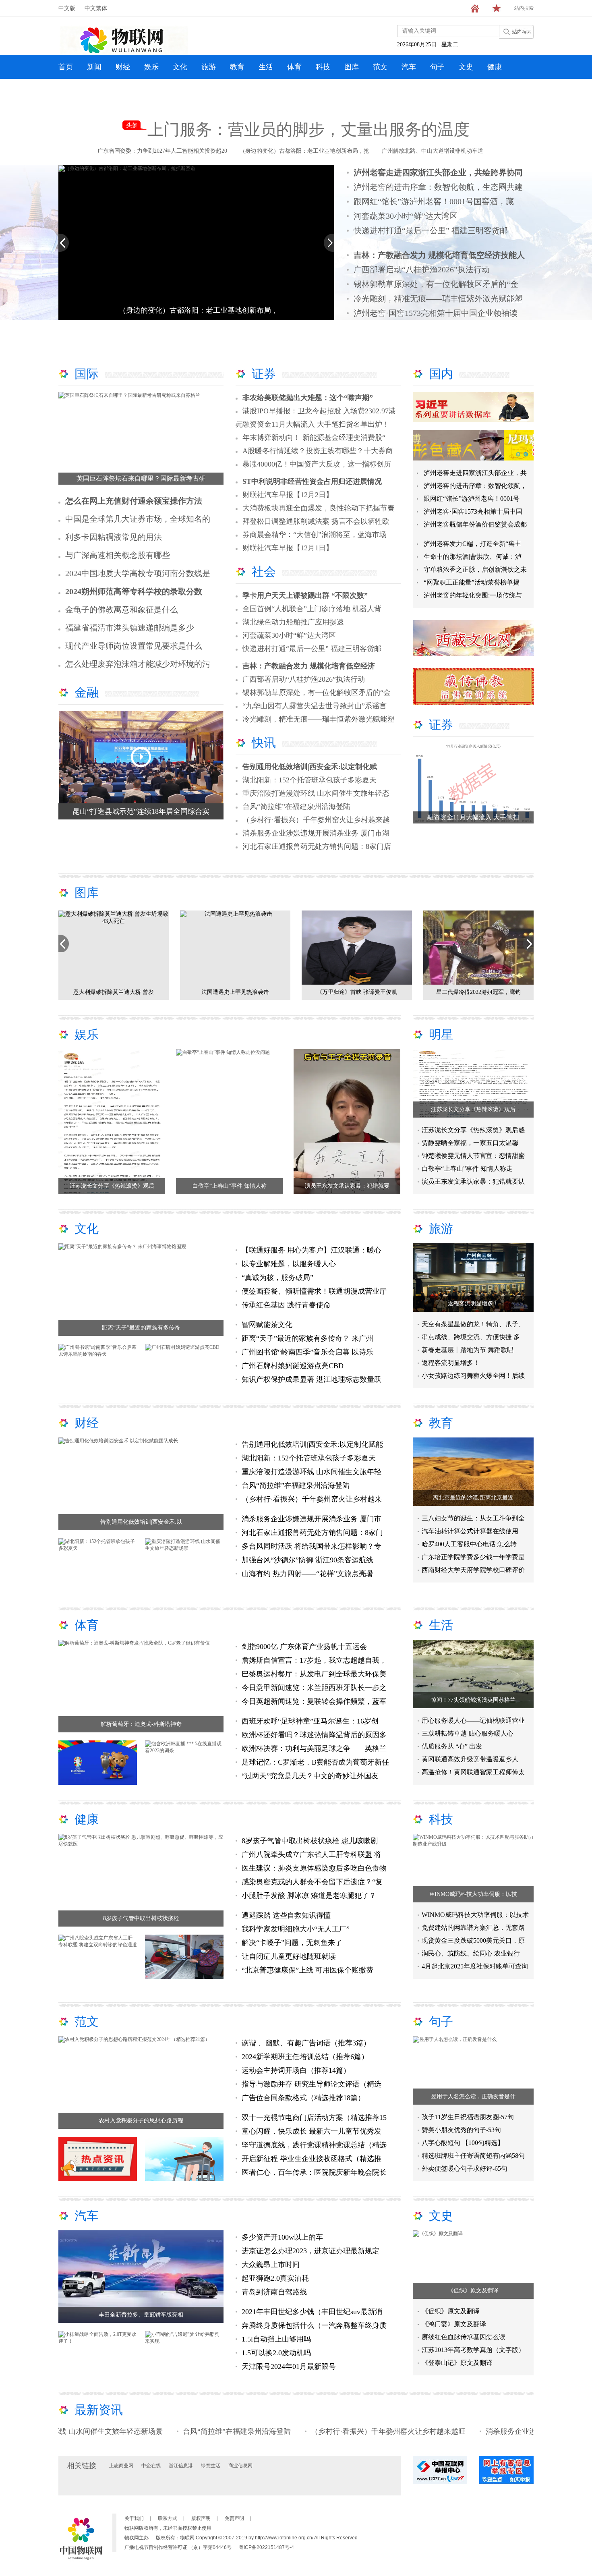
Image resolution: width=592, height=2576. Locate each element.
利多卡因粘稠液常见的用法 (114, 537)
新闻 (94, 67)
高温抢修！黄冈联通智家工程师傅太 (473, 1772)
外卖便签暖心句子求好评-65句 (465, 2168)
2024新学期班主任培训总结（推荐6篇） (305, 2057)
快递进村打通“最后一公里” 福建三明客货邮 (431, 230)
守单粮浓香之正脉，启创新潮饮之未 (475, 569)
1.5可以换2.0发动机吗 (276, 2353)
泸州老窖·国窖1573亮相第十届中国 (473, 511)
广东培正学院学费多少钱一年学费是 (473, 1557)
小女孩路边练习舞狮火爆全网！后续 (473, 1376)
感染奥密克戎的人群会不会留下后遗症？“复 (312, 1882)
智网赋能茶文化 (267, 1325)
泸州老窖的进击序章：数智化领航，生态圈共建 (438, 187)
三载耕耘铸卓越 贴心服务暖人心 (468, 1733)
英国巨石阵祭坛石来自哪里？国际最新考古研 (141, 478)
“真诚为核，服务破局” (278, 1278)
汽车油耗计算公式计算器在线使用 (470, 1531)
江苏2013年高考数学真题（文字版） (473, 2350)
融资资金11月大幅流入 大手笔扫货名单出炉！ (316, 424)
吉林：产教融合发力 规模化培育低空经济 (309, 666)
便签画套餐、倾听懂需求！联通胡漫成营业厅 (314, 1291)
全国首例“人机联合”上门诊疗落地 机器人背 (312, 609)
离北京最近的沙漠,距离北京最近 (473, 1498)
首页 (66, 67)
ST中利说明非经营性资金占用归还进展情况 (312, 481)
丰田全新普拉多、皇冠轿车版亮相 (141, 2315)
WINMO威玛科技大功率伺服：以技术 (475, 1915)
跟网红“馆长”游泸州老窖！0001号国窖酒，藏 (434, 201)
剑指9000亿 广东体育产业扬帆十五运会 (304, 1647)
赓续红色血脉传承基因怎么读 (464, 2337)
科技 (323, 67)
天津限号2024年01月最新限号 (289, 2367)
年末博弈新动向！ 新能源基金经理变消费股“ (314, 438)
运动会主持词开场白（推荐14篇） (296, 2070)
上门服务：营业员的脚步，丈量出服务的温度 (308, 130)
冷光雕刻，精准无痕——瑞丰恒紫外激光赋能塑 (438, 299)
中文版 (67, 8)
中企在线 (151, 2466)
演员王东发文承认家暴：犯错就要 (347, 1186)
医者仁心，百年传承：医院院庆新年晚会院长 (314, 2172)
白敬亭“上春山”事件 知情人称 (230, 1186)
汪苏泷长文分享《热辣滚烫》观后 (112, 1186)
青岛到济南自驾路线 (274, 2292)
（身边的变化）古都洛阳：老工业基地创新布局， (199, 310)
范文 (380, 67)
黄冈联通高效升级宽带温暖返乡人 (470, 1759)
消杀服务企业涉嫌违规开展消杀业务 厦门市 (312, 1519)
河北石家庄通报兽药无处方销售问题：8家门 (312, 1533)
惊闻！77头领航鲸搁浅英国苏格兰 (473, 1700)
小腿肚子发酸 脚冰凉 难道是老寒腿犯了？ (309, 1896)
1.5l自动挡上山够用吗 (276, 2339)
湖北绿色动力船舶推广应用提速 (293, 622)
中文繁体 (96, 8)
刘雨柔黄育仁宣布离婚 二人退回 (357, 992)
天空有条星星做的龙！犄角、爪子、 (473, 1324)
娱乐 (151, 67)
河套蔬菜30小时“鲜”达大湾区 (406, 216)
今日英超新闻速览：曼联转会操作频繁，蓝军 (314, 1701)
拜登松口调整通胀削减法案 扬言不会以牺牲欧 (316, 521)
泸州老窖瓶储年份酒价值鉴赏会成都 (475, 524)
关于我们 (134, 2518)
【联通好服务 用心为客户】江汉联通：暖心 (312, 1250)
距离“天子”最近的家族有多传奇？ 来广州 (307, 1338)
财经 (123, 67)
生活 (266, 67)
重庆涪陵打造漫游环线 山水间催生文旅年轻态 (316, 793)
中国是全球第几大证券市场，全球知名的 (138, 519)
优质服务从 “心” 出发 (452, 1746)
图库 (352, 67)
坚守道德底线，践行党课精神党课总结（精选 (314, 2145)
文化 (180, 67)
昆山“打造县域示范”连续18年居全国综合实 (141, 811)
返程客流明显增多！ (473, 1304)
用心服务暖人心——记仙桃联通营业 (473, 1720)
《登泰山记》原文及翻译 (457, 2363)
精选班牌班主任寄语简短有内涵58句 (473, 2156)
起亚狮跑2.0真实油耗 (275, 2278)
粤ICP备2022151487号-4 (266, 2547)
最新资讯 (99, 2410)
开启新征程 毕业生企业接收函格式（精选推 (312, 2159)
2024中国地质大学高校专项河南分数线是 (138, 573)
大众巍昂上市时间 (271, 2265)
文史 (466, 67)
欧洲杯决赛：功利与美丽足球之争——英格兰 (314, 1748)
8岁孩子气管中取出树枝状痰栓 (141, 1918)
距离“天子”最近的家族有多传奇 (141, 1328)
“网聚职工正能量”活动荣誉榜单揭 (472, 582)
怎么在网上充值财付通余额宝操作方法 (134, 501)
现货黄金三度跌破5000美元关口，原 (473, 1940)
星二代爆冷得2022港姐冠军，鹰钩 (235, 992)
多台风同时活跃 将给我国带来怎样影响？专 (312, 1546)
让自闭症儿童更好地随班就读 (289, 1956)
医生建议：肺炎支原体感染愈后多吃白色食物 (314, 1868)
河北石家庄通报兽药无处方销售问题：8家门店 (317, 846)
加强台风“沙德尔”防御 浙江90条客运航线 (307, 1560)
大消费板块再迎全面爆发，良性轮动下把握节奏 (319, 508)
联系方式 (168, 2518)
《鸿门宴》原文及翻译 (454, 2324)
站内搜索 (524, 8)
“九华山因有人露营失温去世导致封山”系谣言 (315, 706)
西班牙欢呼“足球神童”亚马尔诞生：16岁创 (310, 1721)
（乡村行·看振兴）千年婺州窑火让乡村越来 (312, 1499)
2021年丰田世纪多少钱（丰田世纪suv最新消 (312, 2312)
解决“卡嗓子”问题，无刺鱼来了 (292, 1943)
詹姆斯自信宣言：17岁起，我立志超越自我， (314, 1660)
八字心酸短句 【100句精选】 (463, 2143)
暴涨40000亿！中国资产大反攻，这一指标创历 (317, 464)
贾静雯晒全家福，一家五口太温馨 (470, 1143)
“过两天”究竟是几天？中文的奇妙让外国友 (310, 1776)
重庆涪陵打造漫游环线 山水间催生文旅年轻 (312, 1472)
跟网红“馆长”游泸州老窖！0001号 (472, 499)
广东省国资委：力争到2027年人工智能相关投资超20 (162, 151)
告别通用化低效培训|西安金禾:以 (141, 1522)
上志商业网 (121, 2466)
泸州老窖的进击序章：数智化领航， (475, 486)
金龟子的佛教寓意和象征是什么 (122, 610)
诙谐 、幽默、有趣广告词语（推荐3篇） (306, 2043)
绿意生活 (211, 2466)
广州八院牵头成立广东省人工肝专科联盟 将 (312, 1854)
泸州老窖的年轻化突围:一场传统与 (473, 595)
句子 (437, 67)
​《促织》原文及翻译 (473, 2291)
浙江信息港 (181, 2466)
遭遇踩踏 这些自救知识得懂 (286, 1915)
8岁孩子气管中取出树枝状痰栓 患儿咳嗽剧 (310, 1841)
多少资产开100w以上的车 (282, 2237)
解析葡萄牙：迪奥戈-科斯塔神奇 (141, 1724)
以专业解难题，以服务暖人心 (289, 1264)
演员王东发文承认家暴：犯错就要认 (473, 1181)
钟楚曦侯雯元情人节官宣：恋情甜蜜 (473, 1156)
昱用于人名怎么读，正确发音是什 (473, 2096)
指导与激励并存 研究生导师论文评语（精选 (312, 2084)
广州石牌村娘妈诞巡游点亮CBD (293, 1366)
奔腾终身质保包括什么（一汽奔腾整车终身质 (314, 2325)
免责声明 (234, 2518)
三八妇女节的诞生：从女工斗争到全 (473, 1518)
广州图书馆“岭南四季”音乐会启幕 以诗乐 (307, 1352)
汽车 (409, 67)
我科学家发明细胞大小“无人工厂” (296, 1929)
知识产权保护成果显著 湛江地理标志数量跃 (312, 1379)
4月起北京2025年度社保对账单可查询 (475, 1966)
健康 (495, 67)
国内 (441, 374)
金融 (87, 692)
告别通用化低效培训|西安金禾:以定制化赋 (310, 767)
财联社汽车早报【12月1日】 (288, 548)
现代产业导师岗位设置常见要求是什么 (134, 646)
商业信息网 (240, 2466)
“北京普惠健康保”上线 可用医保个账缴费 (307, 1970)
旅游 (209, 67)
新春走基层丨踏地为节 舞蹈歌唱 (468, 1350)
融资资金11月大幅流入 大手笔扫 (473, 817)
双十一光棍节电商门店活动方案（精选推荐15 (314, 2118)
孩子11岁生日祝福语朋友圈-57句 (468, 2117)
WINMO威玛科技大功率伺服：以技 (473, 1894)
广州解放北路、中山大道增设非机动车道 (433, 151)
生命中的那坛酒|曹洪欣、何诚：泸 (473, 557)
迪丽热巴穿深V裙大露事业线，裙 (478, 992)
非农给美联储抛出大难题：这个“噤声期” (308, 398)
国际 (87, 374)
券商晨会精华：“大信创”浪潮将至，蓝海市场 (315, 535)
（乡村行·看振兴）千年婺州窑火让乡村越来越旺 (308, 2431)
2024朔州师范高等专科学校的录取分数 (134, 591)
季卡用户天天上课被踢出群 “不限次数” (305, 595)
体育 (294, 67)
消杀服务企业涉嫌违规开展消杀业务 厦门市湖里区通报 (494, 2431)
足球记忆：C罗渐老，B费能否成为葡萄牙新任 (315, 1762)
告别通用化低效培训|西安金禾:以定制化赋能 (312, 1444)
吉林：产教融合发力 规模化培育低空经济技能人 (439, 255)
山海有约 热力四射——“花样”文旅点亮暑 (307, 1574)
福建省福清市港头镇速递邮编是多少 (130, 628)
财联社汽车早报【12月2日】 (288, 495)
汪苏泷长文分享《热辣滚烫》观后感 (473, 1130)
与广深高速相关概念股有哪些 (118, 555)
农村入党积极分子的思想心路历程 (141, 2121)
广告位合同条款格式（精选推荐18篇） (303, 2098)
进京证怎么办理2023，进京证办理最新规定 (310, 2251)
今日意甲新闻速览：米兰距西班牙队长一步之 (314, 1688)
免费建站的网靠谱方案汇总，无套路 (473, 1928)
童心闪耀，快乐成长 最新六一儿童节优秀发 (312, 2131)
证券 (264, 374)
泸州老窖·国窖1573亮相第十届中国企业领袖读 (436, 313)
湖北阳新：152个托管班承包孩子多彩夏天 (309, 780)
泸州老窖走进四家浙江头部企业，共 (475, 473)
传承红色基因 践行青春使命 (286, 1305)
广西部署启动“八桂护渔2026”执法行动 (422, 270)
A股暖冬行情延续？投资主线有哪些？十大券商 (318, 451)
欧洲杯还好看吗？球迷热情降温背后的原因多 (314, 1735)
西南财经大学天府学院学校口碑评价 (473, 1570)
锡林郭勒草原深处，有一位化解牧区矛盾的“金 (436, 284)
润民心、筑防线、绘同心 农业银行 (471, 1953)
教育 (237, 67)
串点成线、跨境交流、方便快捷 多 (471, 1337)
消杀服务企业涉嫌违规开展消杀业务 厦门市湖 (316, 833)
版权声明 (201, 2518)
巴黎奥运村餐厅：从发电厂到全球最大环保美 (314, 1674)
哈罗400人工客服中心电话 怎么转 (469, 1544)
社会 (264, 571)
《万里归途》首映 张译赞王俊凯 (114, 992)
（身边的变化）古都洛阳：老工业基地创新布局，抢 (304, 151)
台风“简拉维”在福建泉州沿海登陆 (296, 807)
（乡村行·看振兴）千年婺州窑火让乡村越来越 (316, 820)
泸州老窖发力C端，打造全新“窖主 (472, 544)
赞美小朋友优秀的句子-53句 (461, 2130)
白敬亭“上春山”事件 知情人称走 (467, 1169)
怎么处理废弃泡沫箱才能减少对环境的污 (138, 664)
